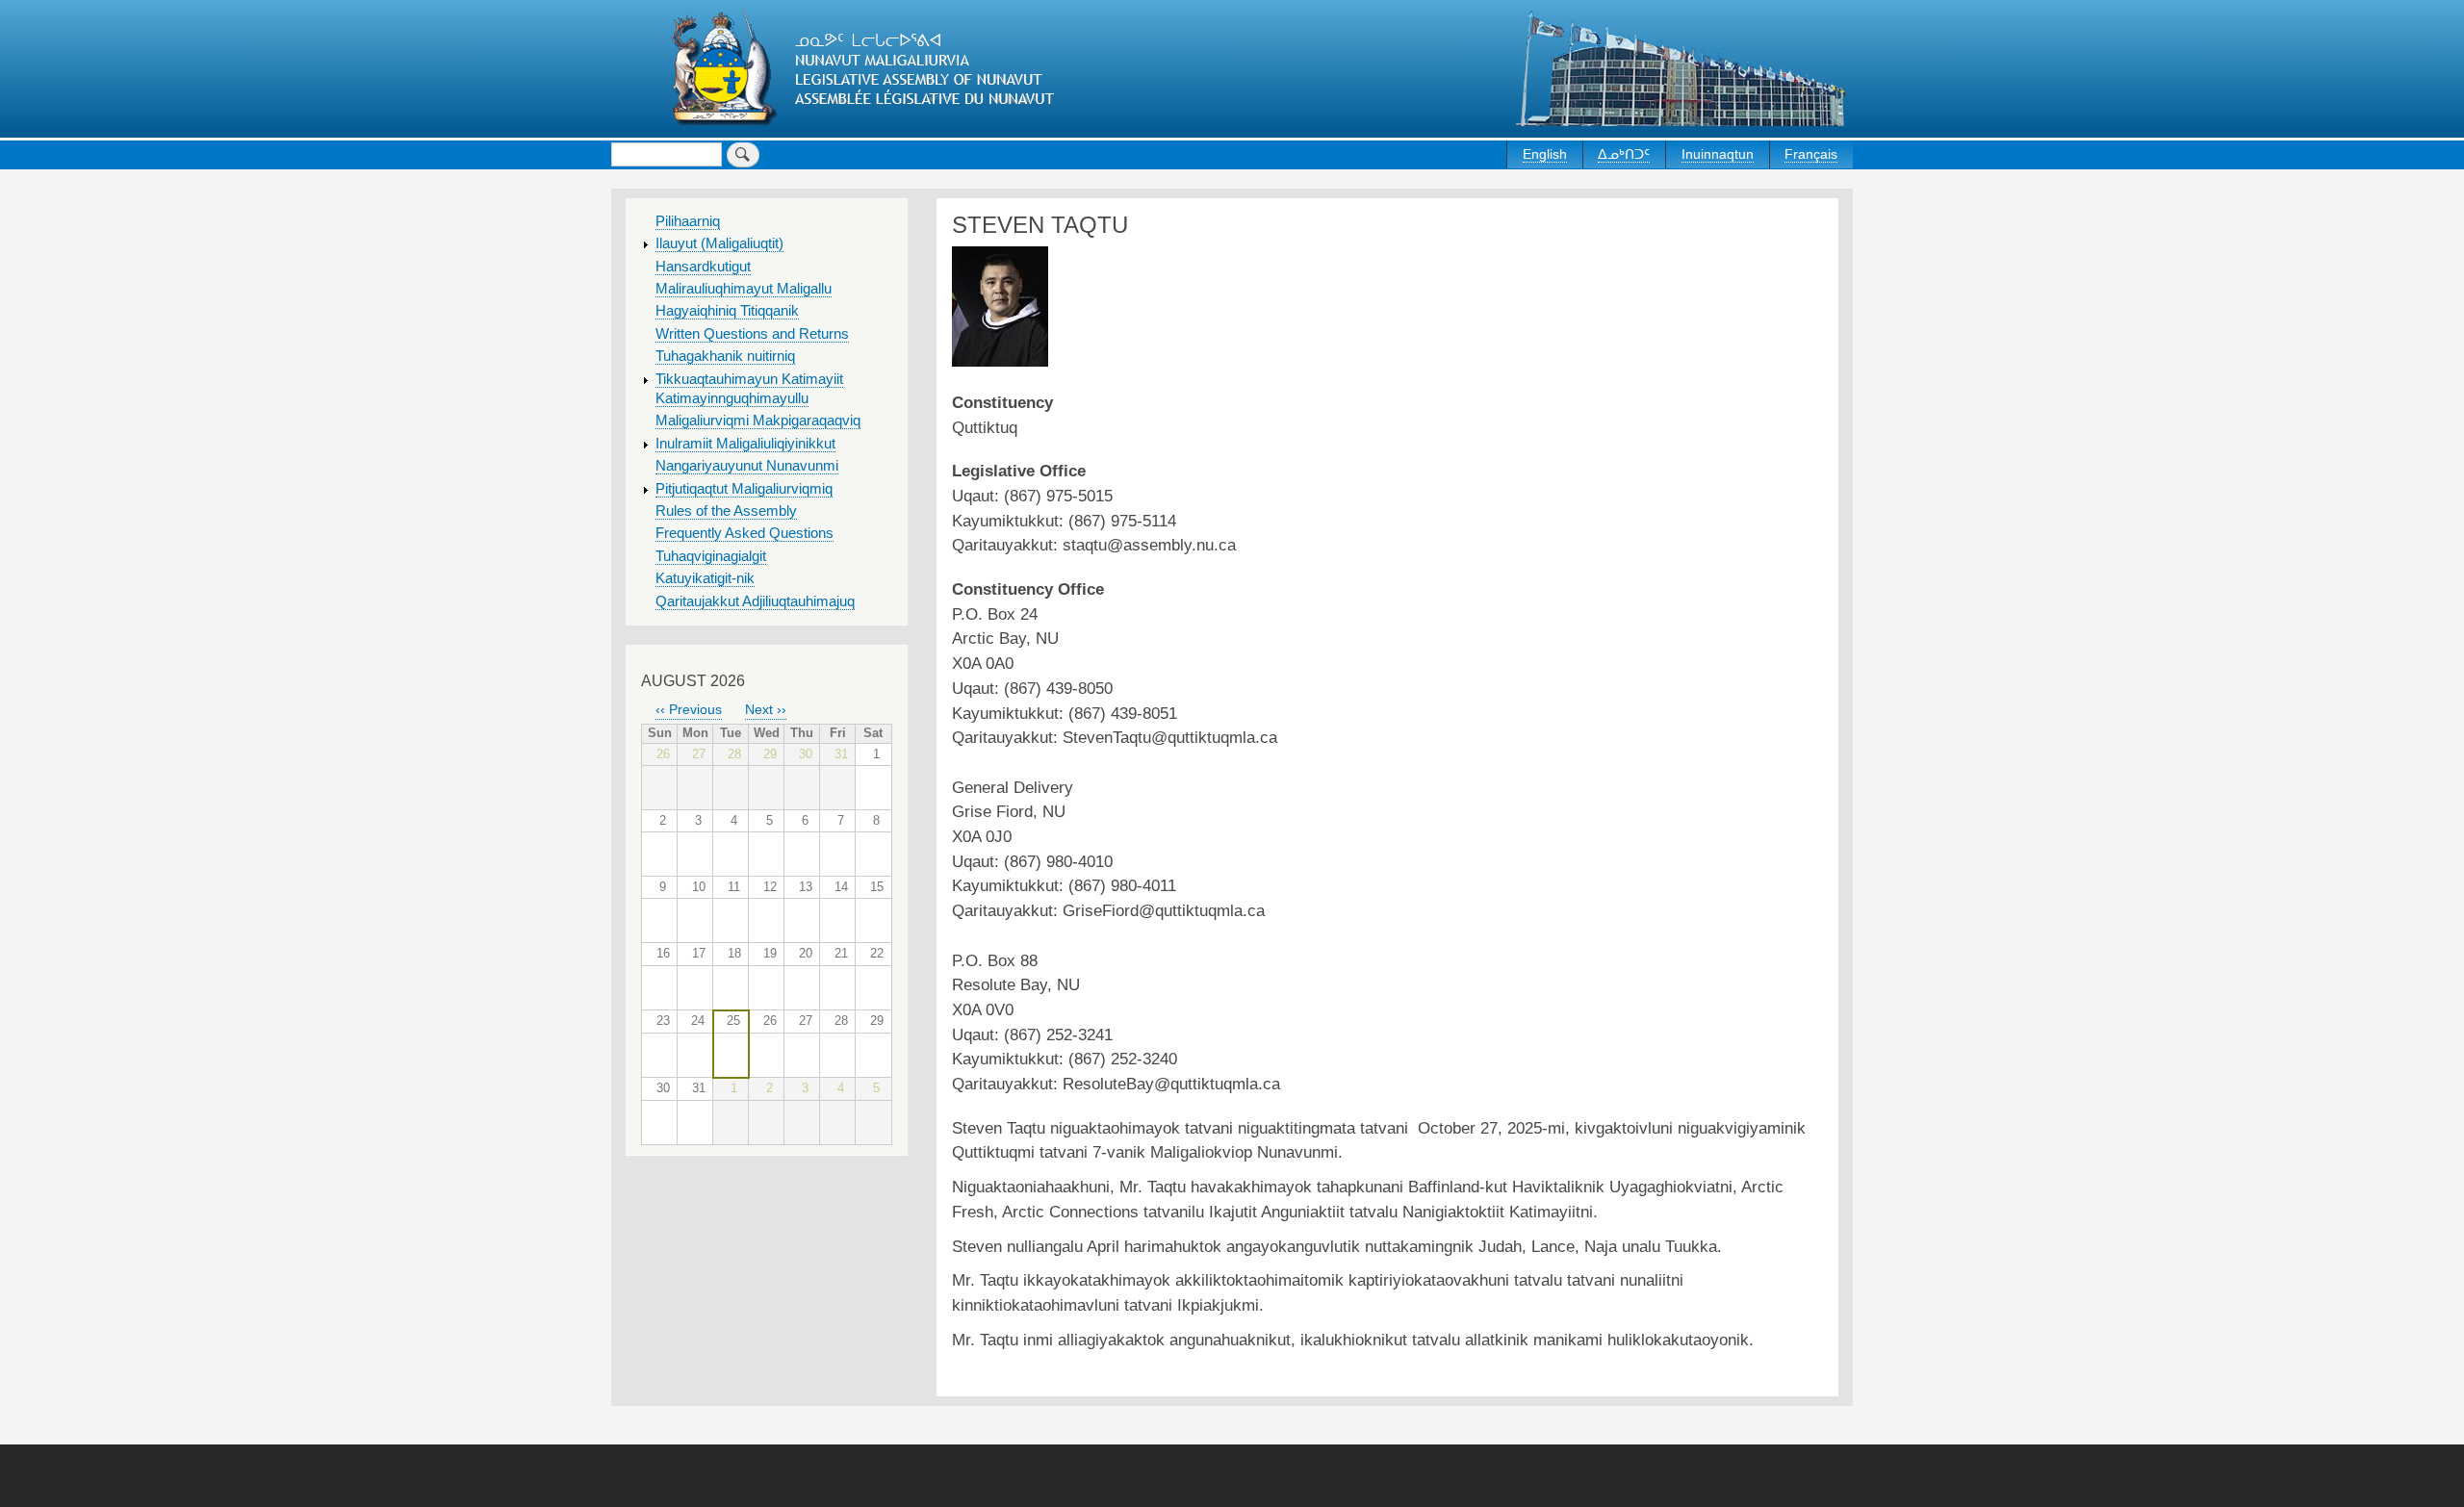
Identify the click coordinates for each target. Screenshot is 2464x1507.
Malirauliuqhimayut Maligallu (744, 289)
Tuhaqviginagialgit (711, 556)
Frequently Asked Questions (744, 533)
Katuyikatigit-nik (705, 578)
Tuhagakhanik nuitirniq (725, 356)
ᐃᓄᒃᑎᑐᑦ (1624, 154)
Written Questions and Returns (752, 334)
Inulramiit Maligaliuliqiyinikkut (745, 444)
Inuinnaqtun (1718, 154)
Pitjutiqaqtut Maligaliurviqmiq (744, 489)
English (1545, 154)
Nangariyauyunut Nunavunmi (747, 466)
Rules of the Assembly (726, 511)
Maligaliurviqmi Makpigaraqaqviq (758, 421)
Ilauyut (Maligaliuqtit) (719, 243)
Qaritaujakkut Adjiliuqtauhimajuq (755, 601)
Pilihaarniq (688, 221)
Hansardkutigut (703, 267)
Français (1811, 154)
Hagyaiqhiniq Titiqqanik (727, 311)
